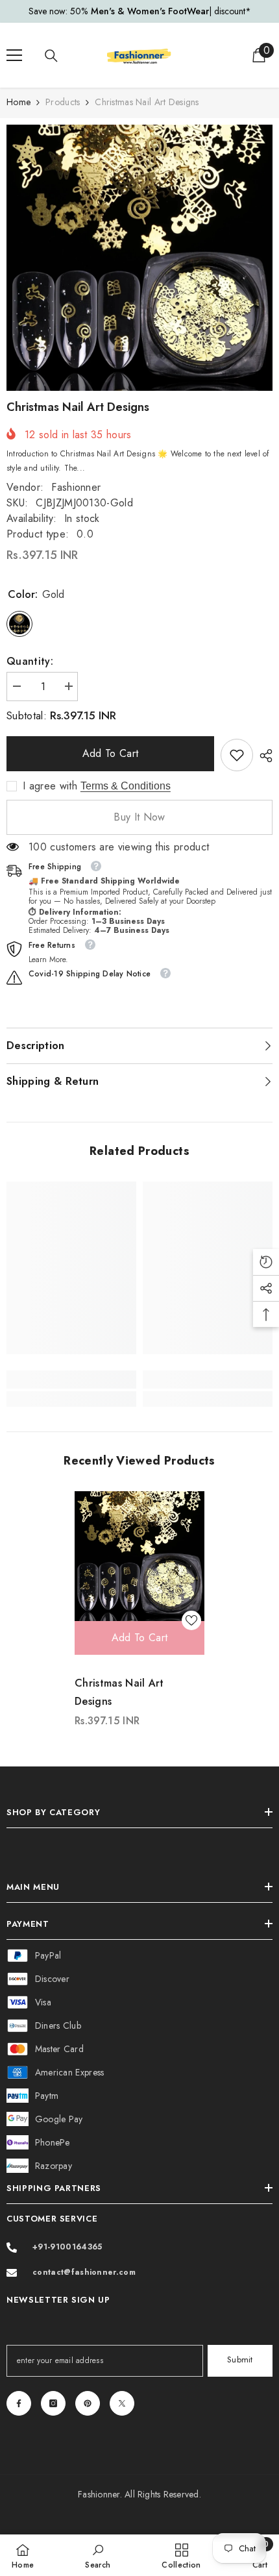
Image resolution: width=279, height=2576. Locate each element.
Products (63, 102)
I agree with (50, 786)
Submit (240, 2359)
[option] (139, 11)
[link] (237, 755)
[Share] (263, 756)
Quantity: (30, 661)
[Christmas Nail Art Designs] (139, 1556)
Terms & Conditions (126, 786)
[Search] (51, 56)
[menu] (14, 55)
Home (18, 102)
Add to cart (111, 753)
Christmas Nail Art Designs (119, 1692)
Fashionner (76, 487)
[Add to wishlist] (191, 1620)
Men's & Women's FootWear (150, 11)
